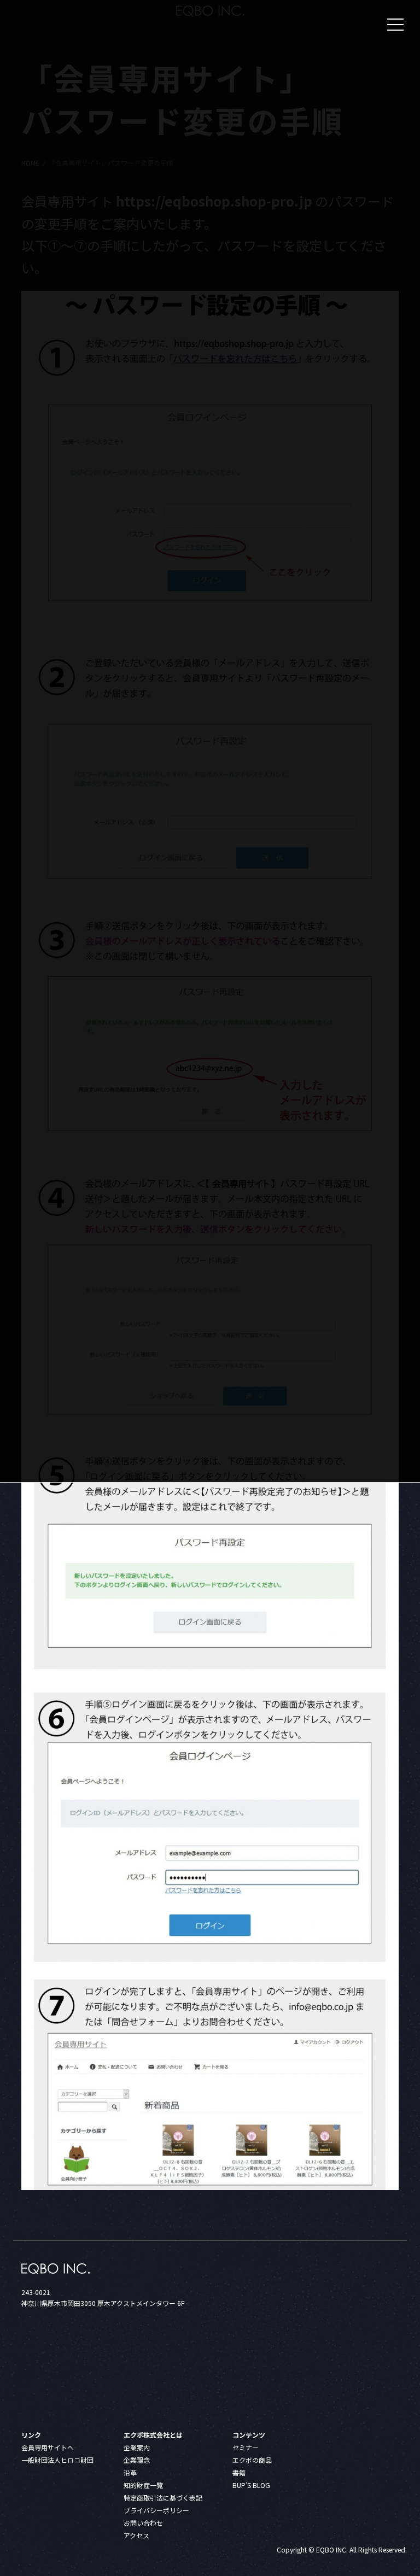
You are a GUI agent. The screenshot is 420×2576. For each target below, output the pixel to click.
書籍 (239, 2472)
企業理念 (137, 2460)
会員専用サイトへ (48, 2447)
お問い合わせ (143, 2523)
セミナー (246, 2447)
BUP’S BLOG (251, 2485)
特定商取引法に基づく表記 (163, 2498)
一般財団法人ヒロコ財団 (57, 2460)
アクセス (136, 2535)
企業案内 (137, 2447)
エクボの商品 (252, 2460)
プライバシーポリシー (156, 2510)
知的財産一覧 (143, 2485)
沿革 (130, 2472)
